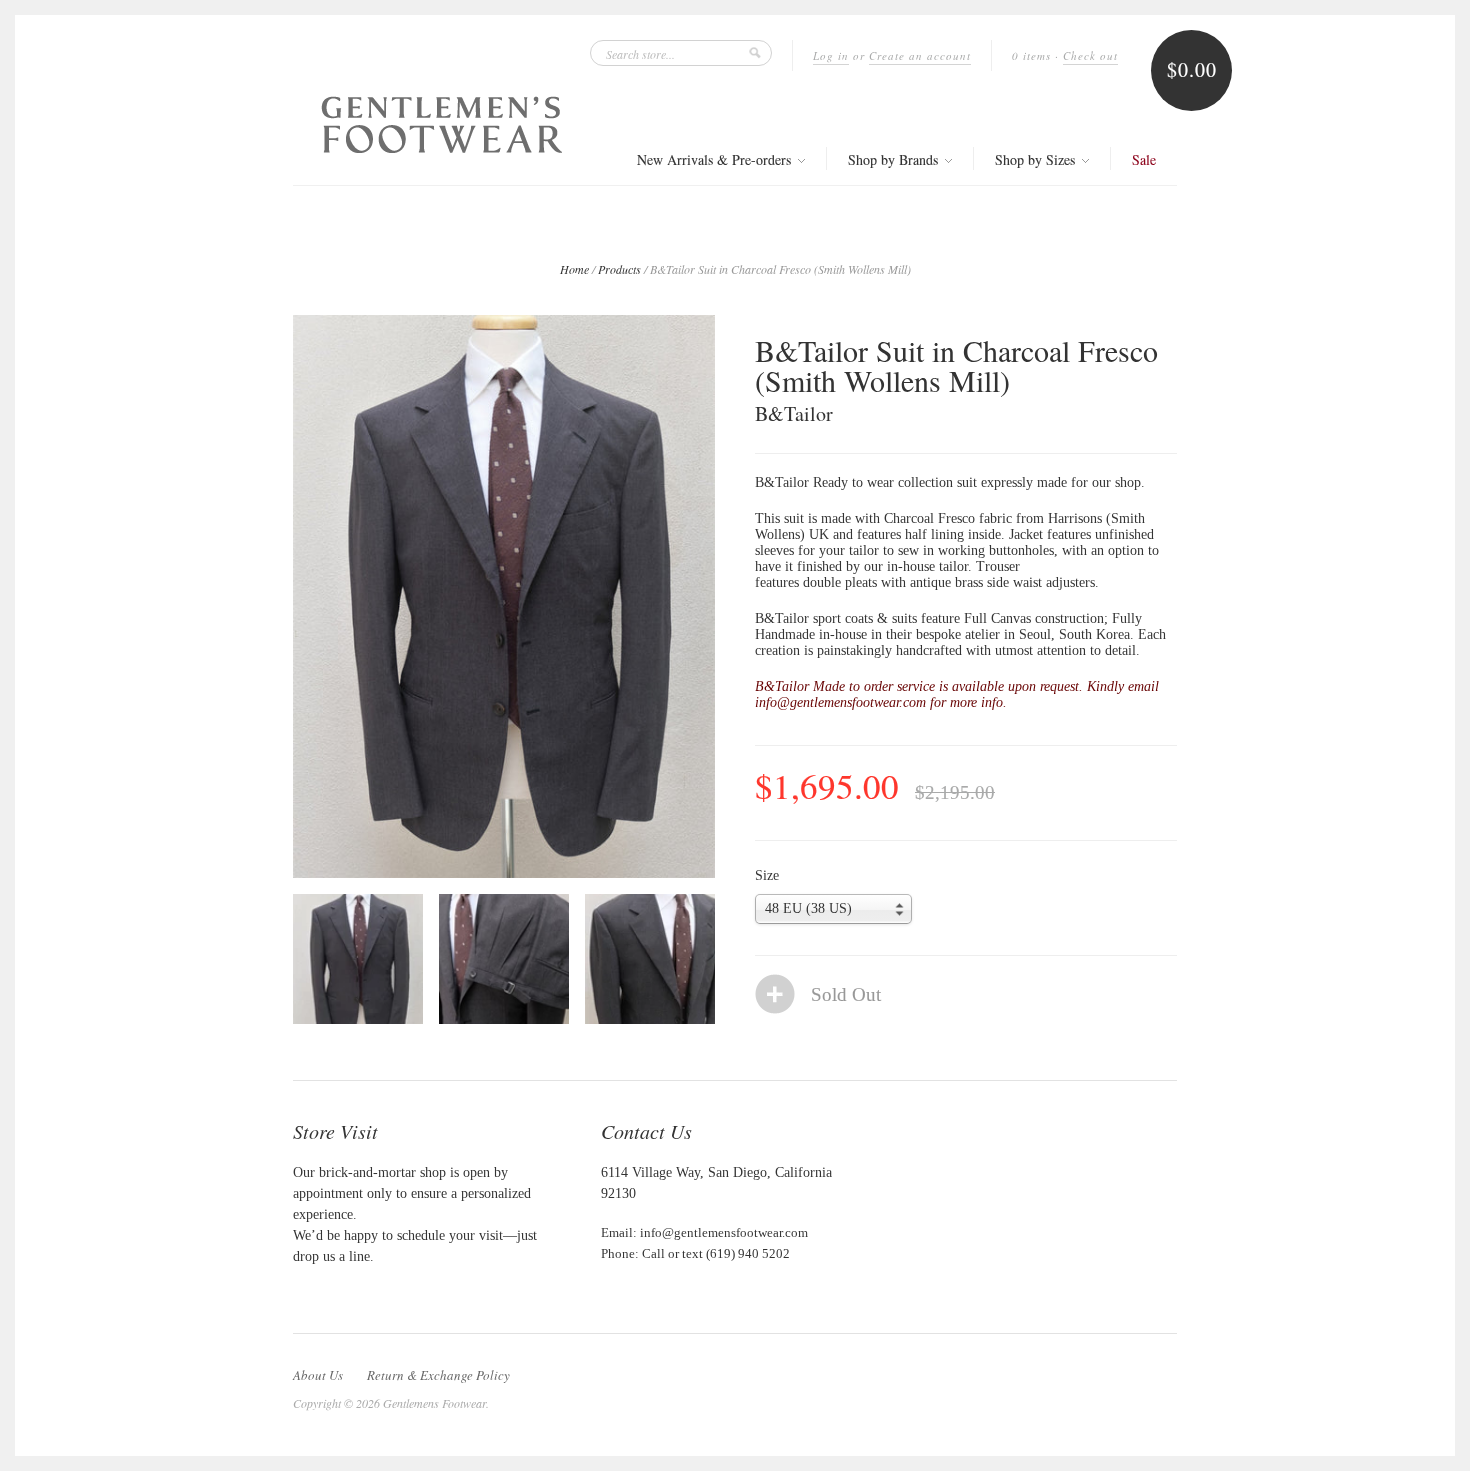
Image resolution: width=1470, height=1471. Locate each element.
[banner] (442, 124)
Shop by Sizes (1037, 159)
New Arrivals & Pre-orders (716, 159)
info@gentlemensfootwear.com (724, 1232)
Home (574, 269)
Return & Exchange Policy (438, 1375)
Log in (831, 55)
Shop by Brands (895, 159)
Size (767, 876)
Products (619, 269)
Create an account (920, 55)
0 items (1031, 55)
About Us (318, 1375)
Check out (1090, 55)
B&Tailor (794, 413)
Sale (1144, 159)
